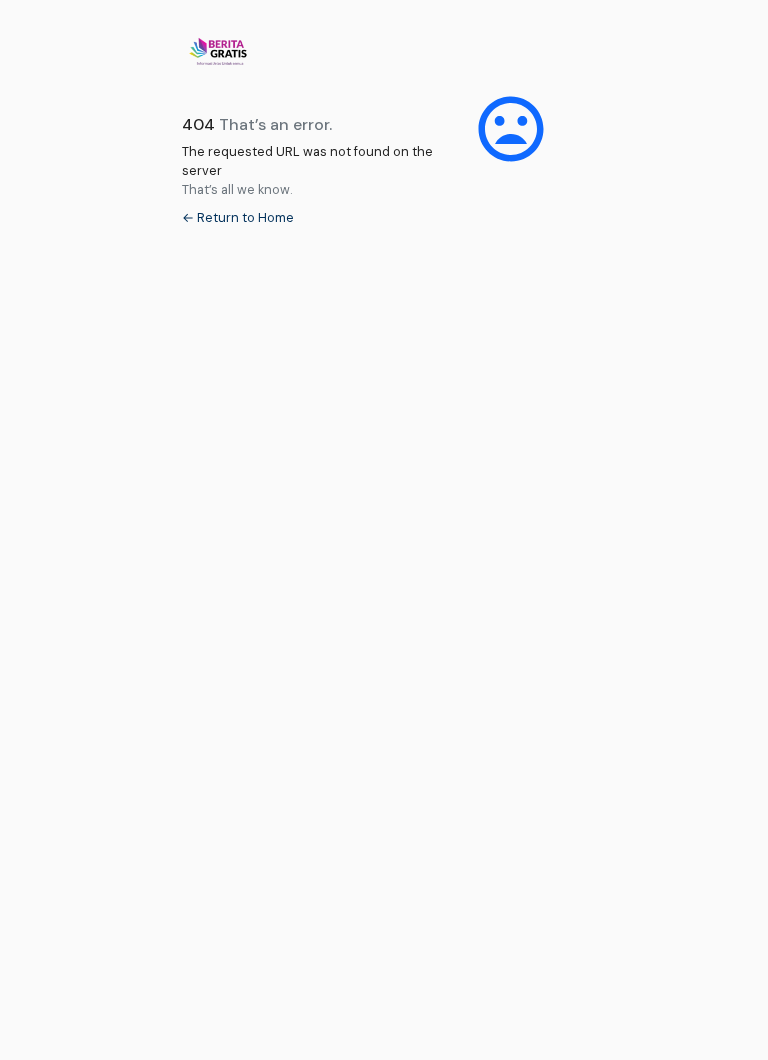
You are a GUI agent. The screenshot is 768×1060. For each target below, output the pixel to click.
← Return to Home (238, 217)
